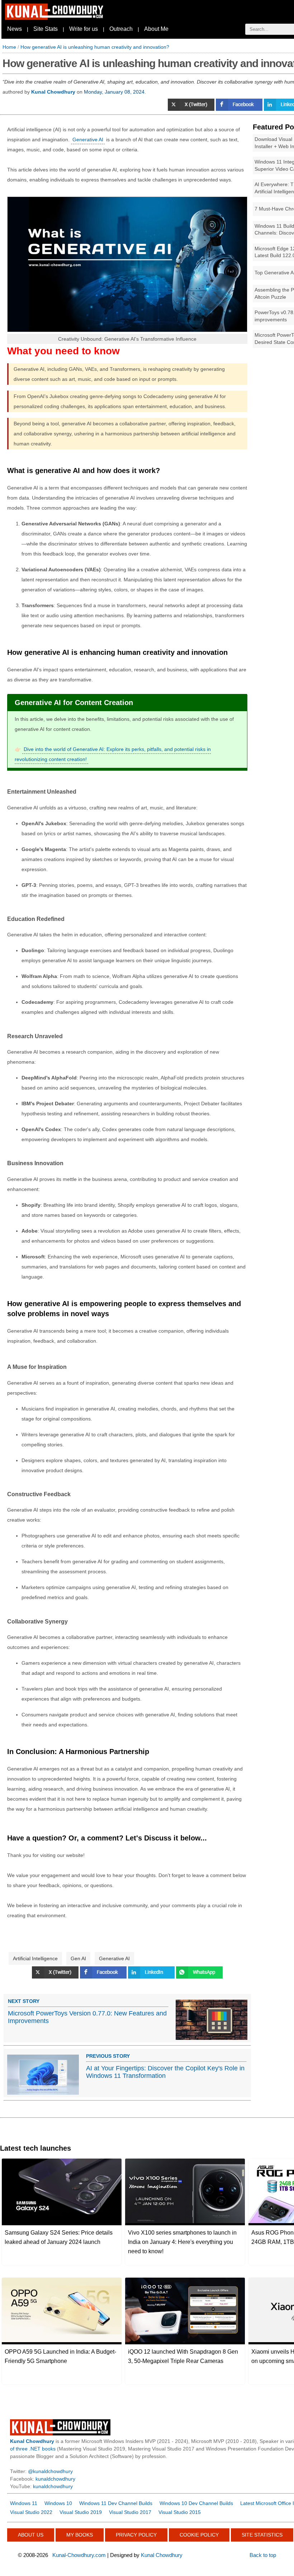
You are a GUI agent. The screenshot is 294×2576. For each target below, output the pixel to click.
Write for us (84, 29)
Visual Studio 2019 (81, 2512)
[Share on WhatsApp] (199, 1977)
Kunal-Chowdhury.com (79, 2555)
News (15, 29)
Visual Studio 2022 (31, 2512)
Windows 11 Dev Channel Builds (116, 2503)
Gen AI (78, 1958)
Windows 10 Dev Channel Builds (196, 2503)
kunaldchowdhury (55, 2479)
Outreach (121, 29)
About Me (156, 29)
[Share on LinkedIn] (152, 1977)
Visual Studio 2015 (180, 2512)
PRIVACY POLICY (136, 2535)
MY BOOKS (80, 2535)
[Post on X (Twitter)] (192, 109)
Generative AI (88, 140)
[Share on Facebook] (240, 109)
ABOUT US (31, 2535)
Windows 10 (58, 2503)
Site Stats (46, 29)
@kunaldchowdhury (50, 2471)
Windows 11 (24, 2503)
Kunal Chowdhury (162, 2555)
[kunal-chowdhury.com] (55, 18)
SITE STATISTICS (262, 2535)
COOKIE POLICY (199, 2535)
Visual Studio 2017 (130, 2512)
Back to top (263, 2555)
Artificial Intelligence (35, 1958)
